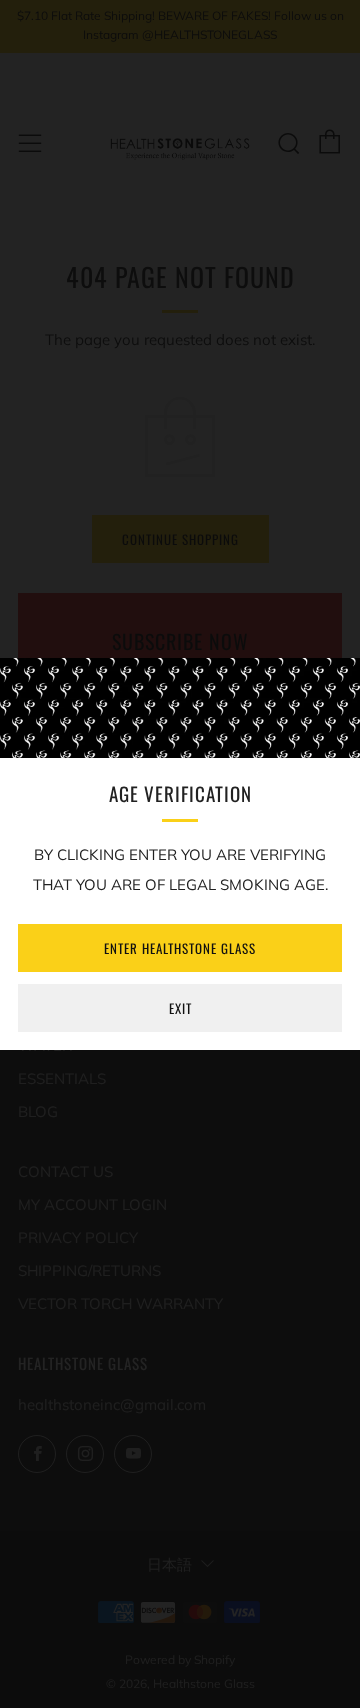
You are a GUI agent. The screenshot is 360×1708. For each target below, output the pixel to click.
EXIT (180, 1008)
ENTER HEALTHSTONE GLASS (180, 948)
